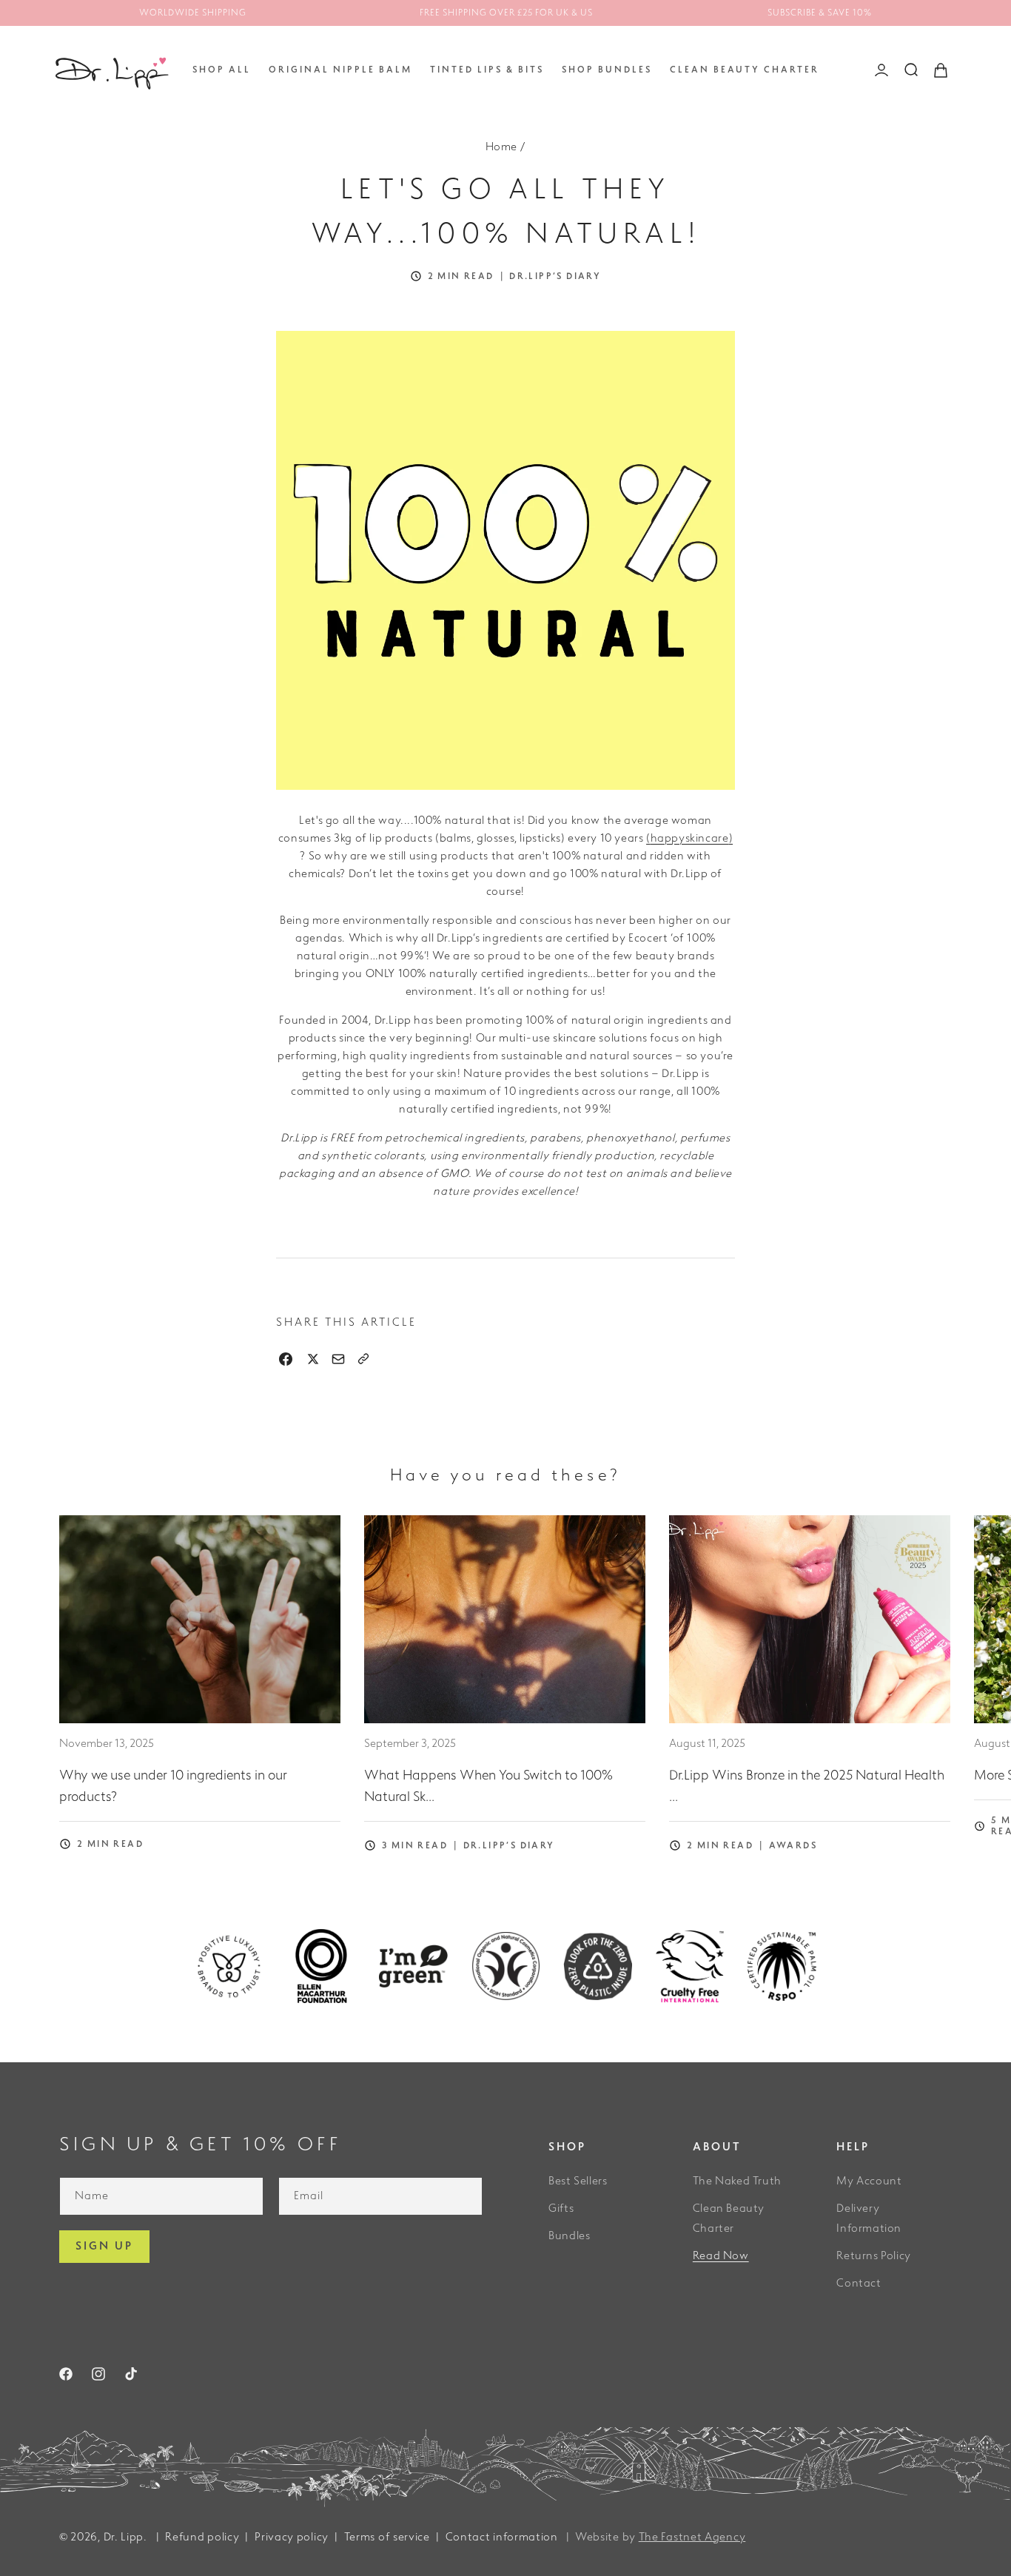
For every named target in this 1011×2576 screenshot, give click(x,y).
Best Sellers (578, 2181)
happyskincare (690, 838)
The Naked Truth (737, 2181)
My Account (869, 2181)
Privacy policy (292, 2537)
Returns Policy (873, 2256)
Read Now (721, 2256)
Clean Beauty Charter (729, 2218)
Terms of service (387, 2537)
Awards (793, 1846)
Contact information (502, 2537)
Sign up (104, 2246)
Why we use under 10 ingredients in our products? (173, 1786)
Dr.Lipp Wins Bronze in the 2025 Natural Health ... (807, 1786)
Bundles (569, 2236)
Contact (859, 2283)
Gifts (561, 2208)
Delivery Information (869, 2218)
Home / (506, 147)
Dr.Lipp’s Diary (555, 277)
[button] (222, 70)
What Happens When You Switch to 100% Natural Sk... (488, 1786)
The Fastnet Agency (692, 2537)
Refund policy (202, 2537)
